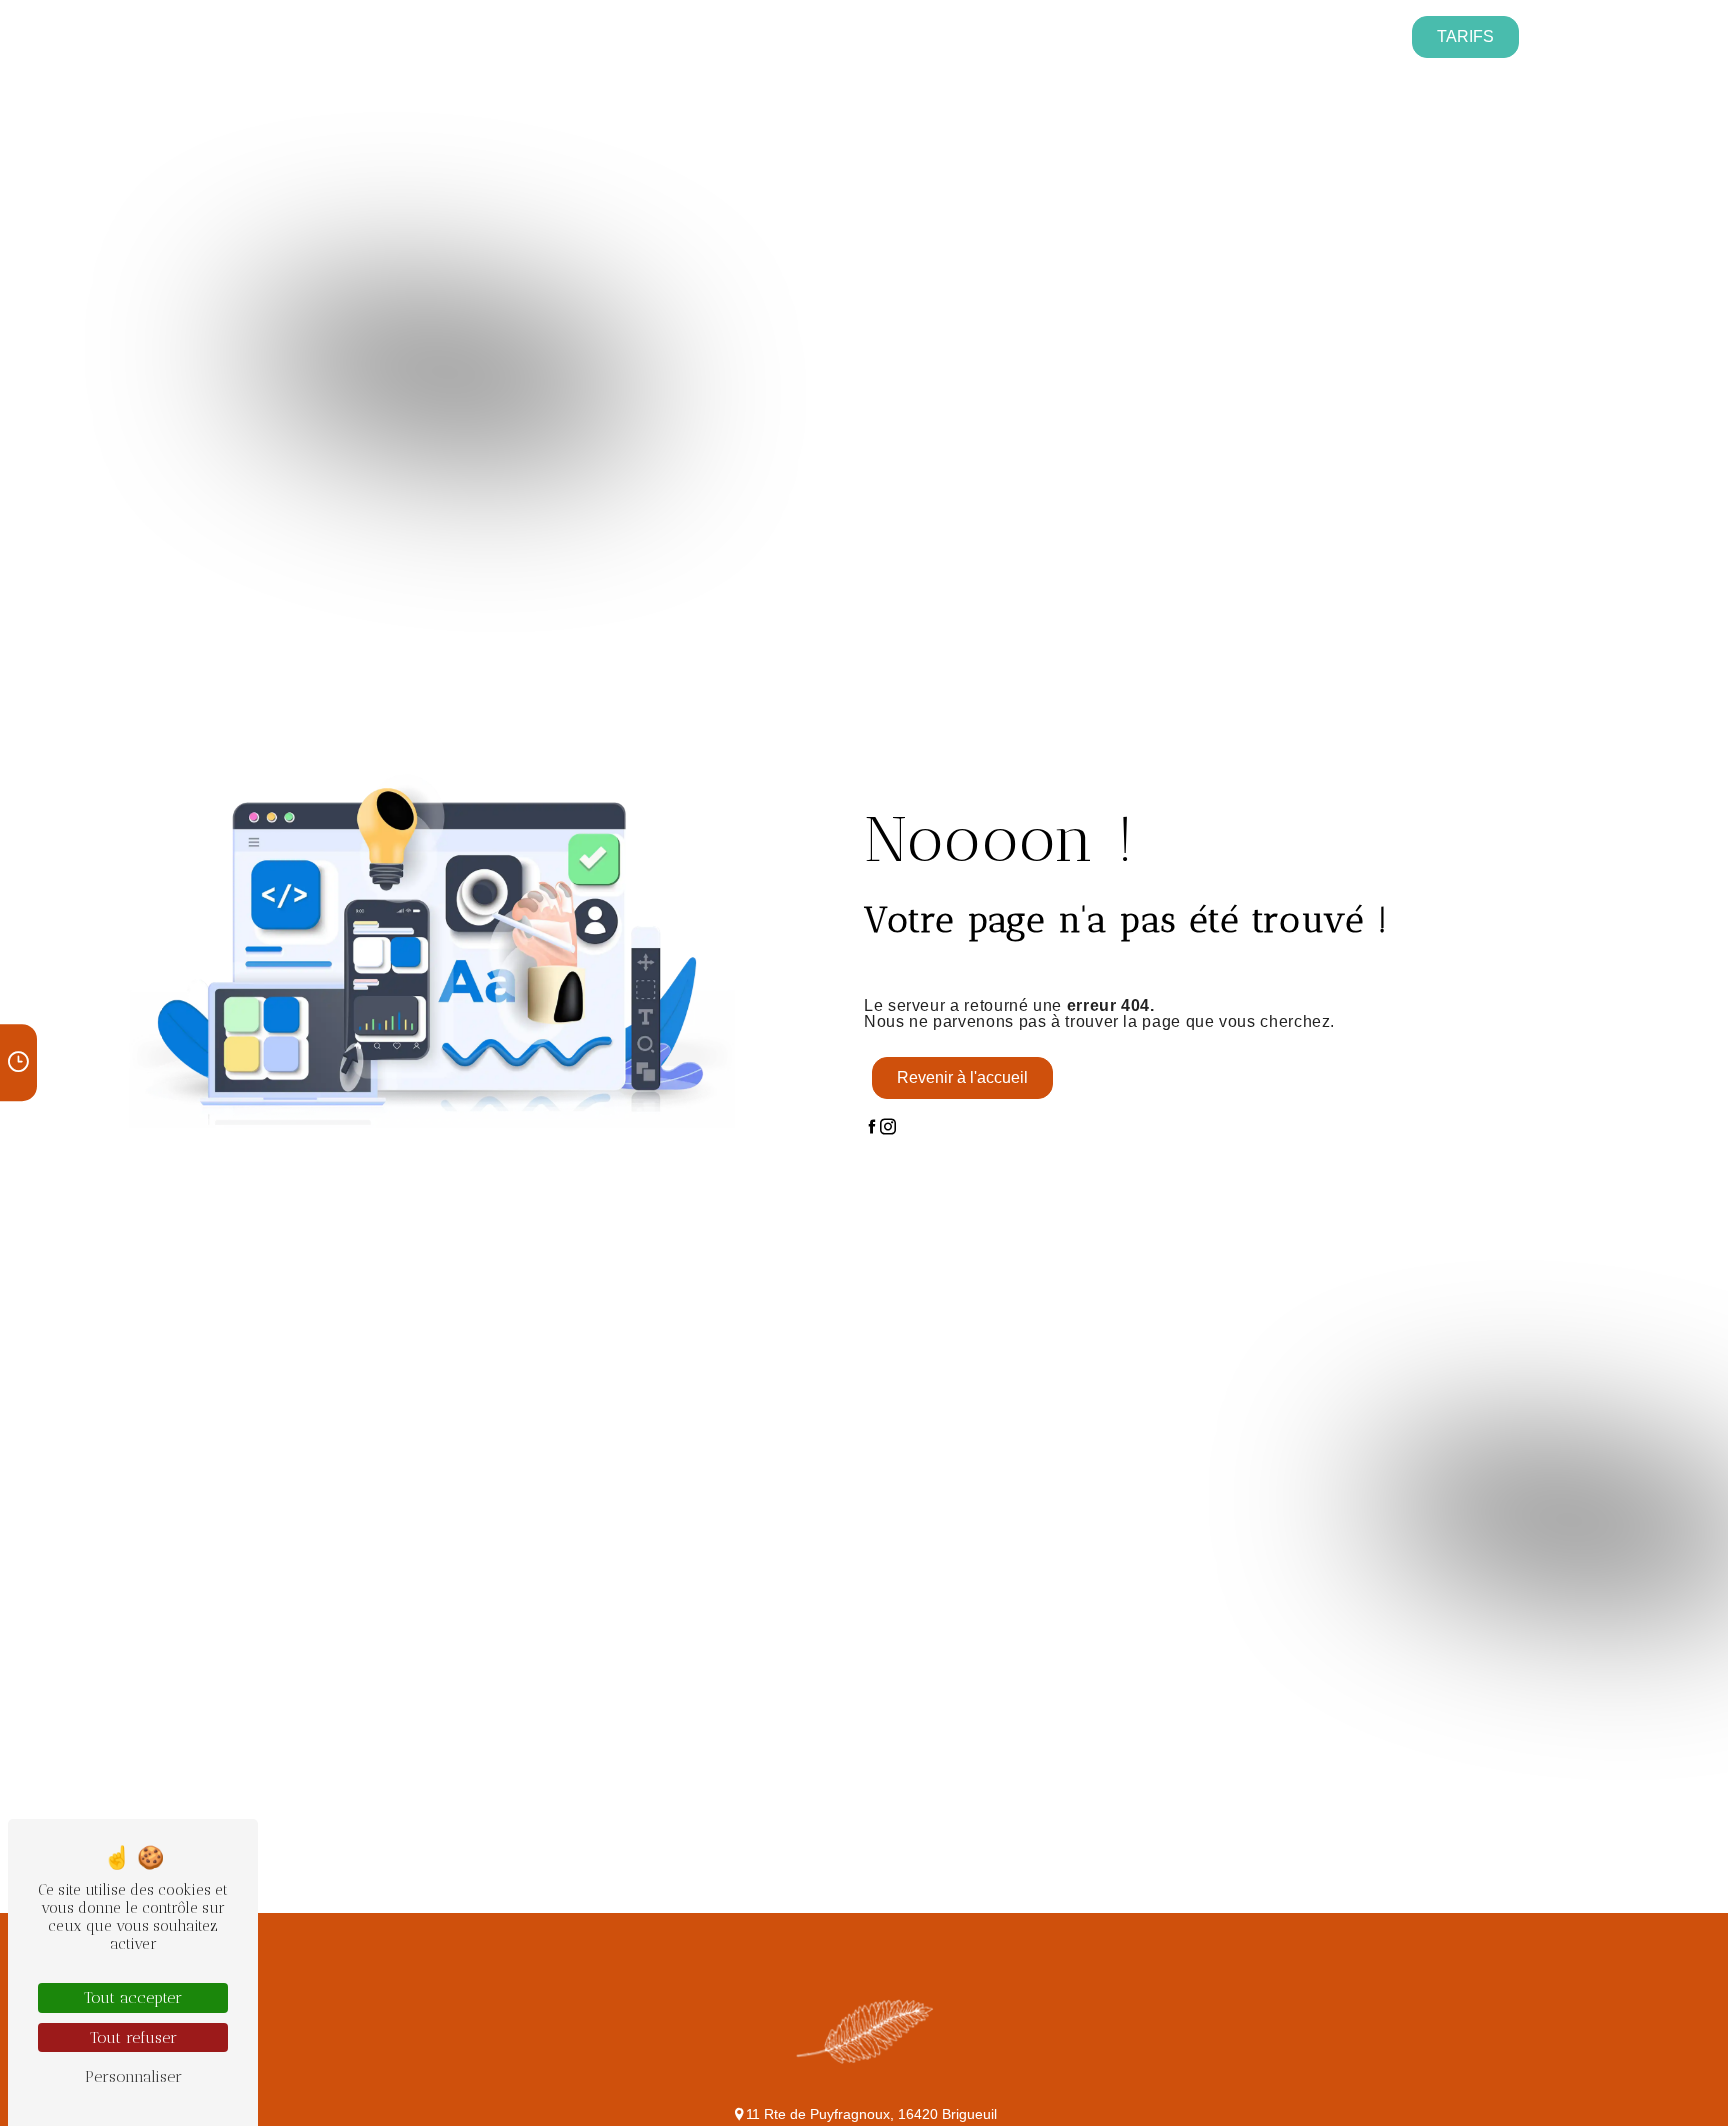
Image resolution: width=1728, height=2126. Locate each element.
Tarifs (1465, 36)
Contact (1300, 35)
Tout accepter (133, 1997)
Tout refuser (133, 2037)
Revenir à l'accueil (962, 1077)
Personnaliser (133, 2076)
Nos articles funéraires (1124, 35)
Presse (776, 35)
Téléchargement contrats (595, 35)
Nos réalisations (910, 35)
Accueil (247, 35)
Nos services (369, 35)
